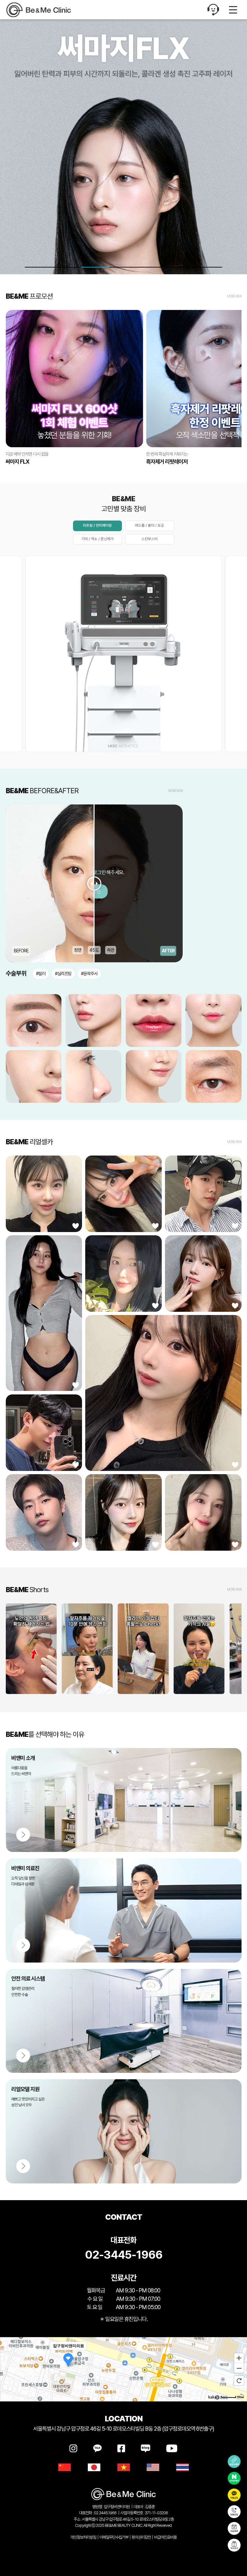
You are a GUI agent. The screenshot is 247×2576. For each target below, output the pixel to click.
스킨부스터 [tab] (150, 539)
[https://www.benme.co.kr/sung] (47, 10)
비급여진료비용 (165, 2537)
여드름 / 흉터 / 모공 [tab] (150, 525)
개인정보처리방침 (83, 2537)
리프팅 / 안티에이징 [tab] (97, 525)
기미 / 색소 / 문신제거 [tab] (97, 539)
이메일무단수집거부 (114, 2537)
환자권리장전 (141, 2537)
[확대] (239, 2358)
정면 (78, 950)
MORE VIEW (234, 296)
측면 (111, 950)
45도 (94, 950)
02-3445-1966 (124, 2255)
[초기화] (239, 2381)
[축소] (239, 2368)
